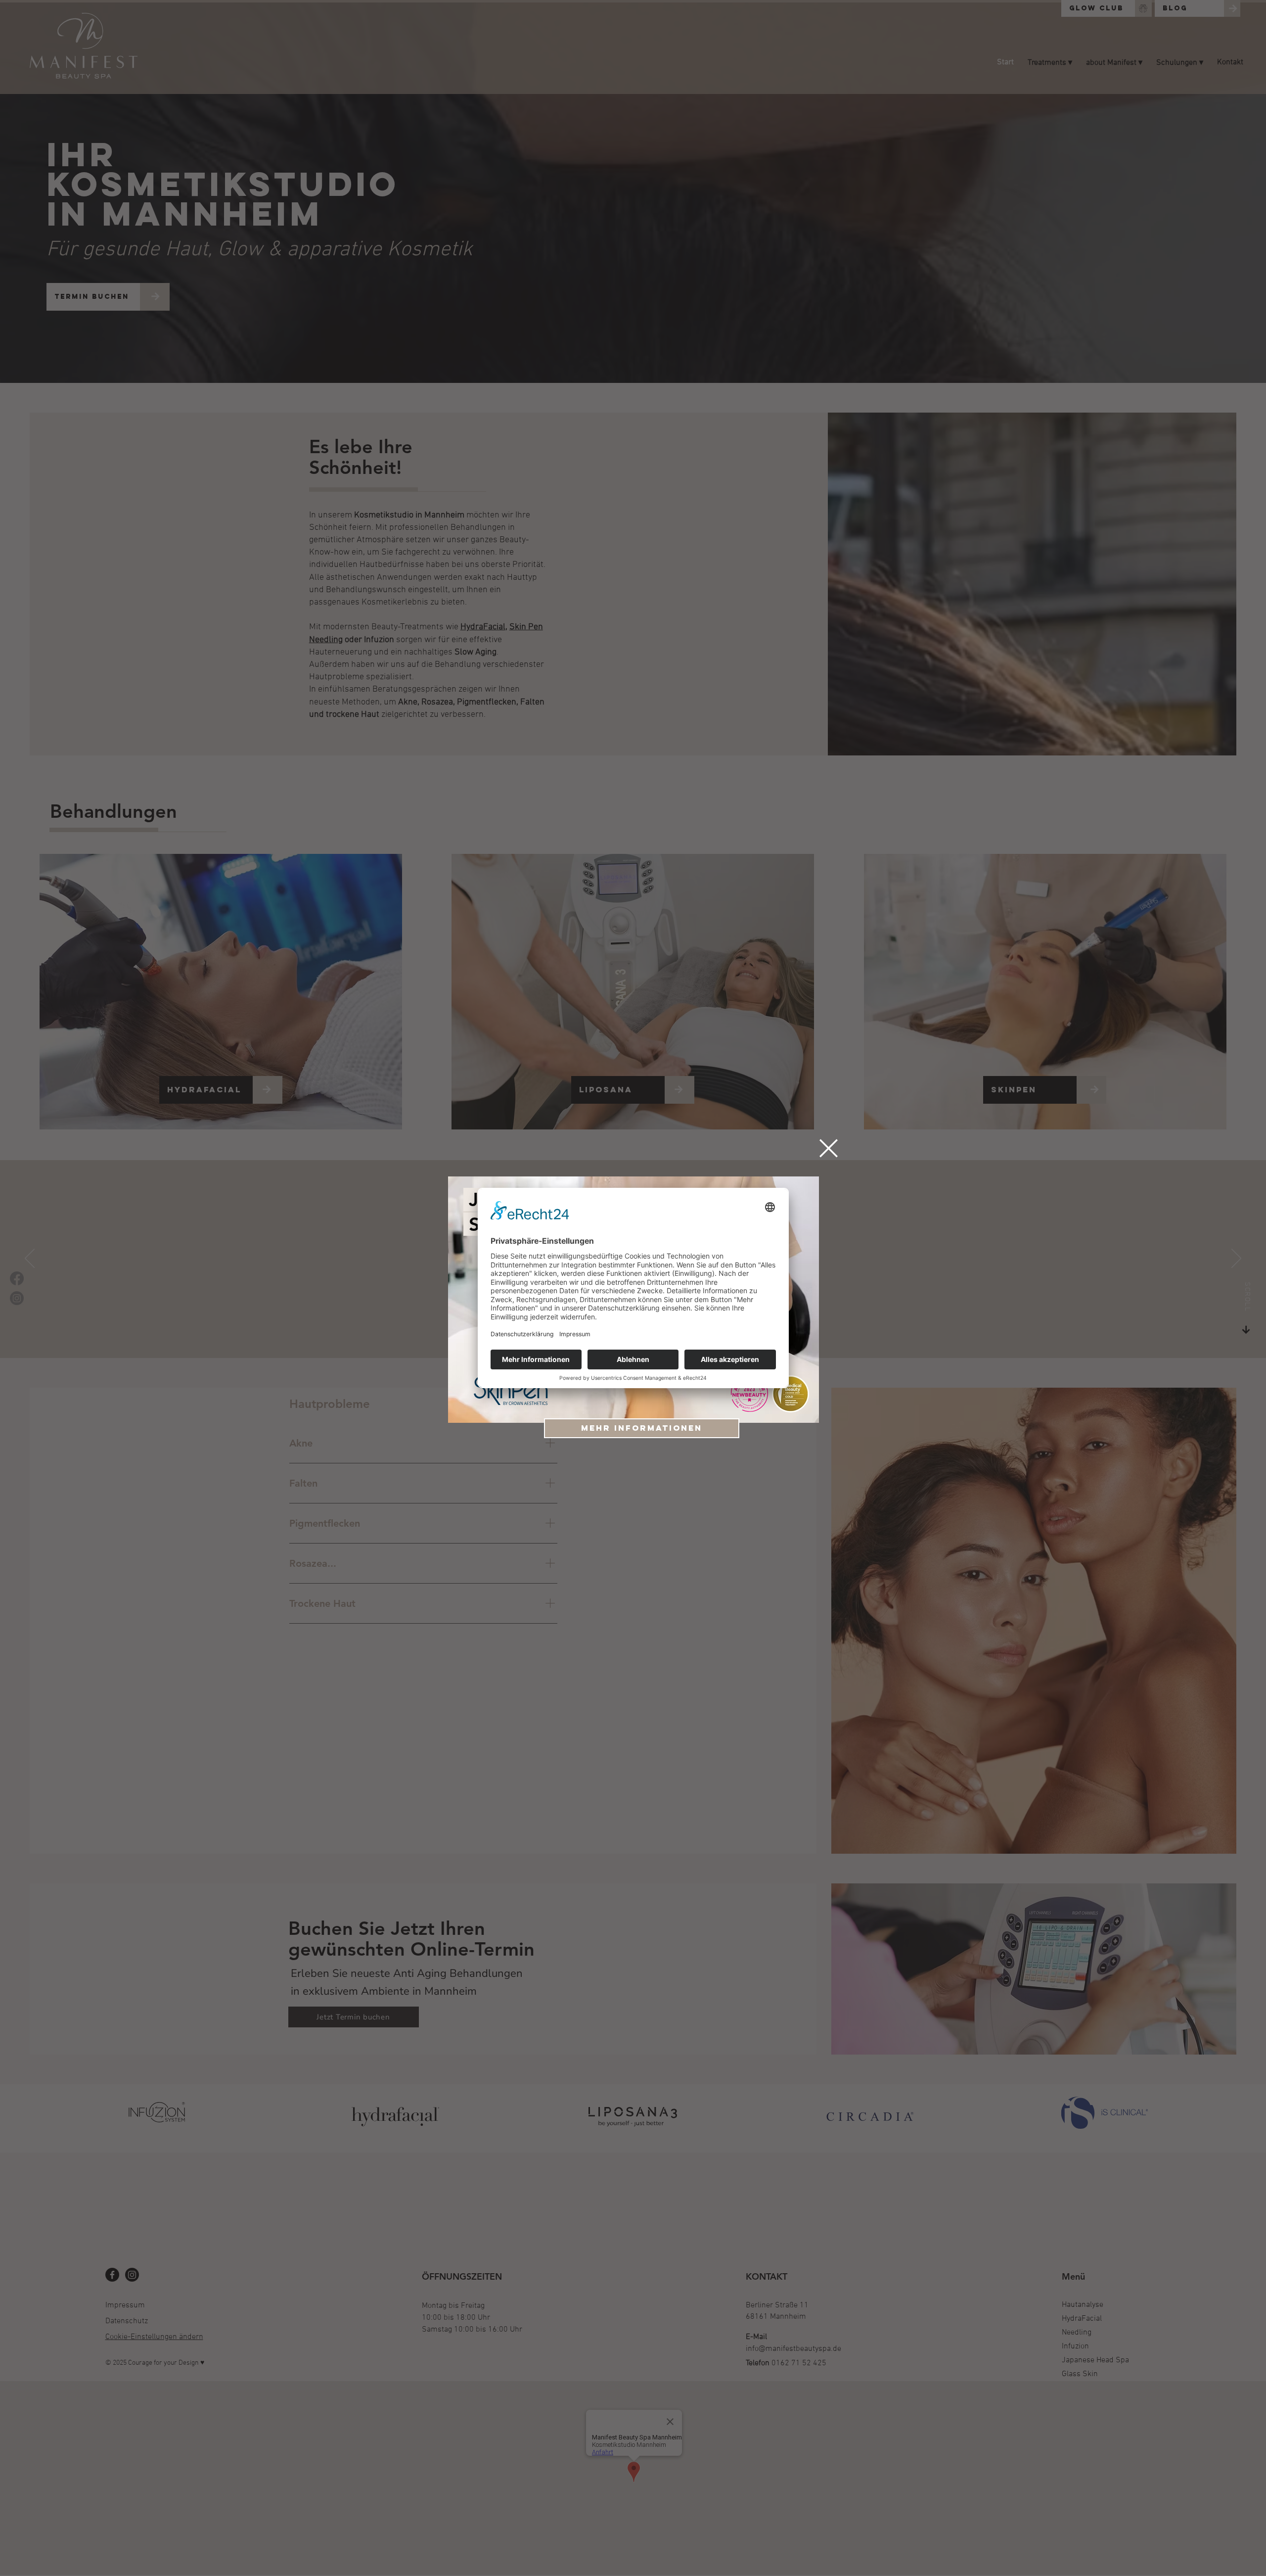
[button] (829, 1148)
